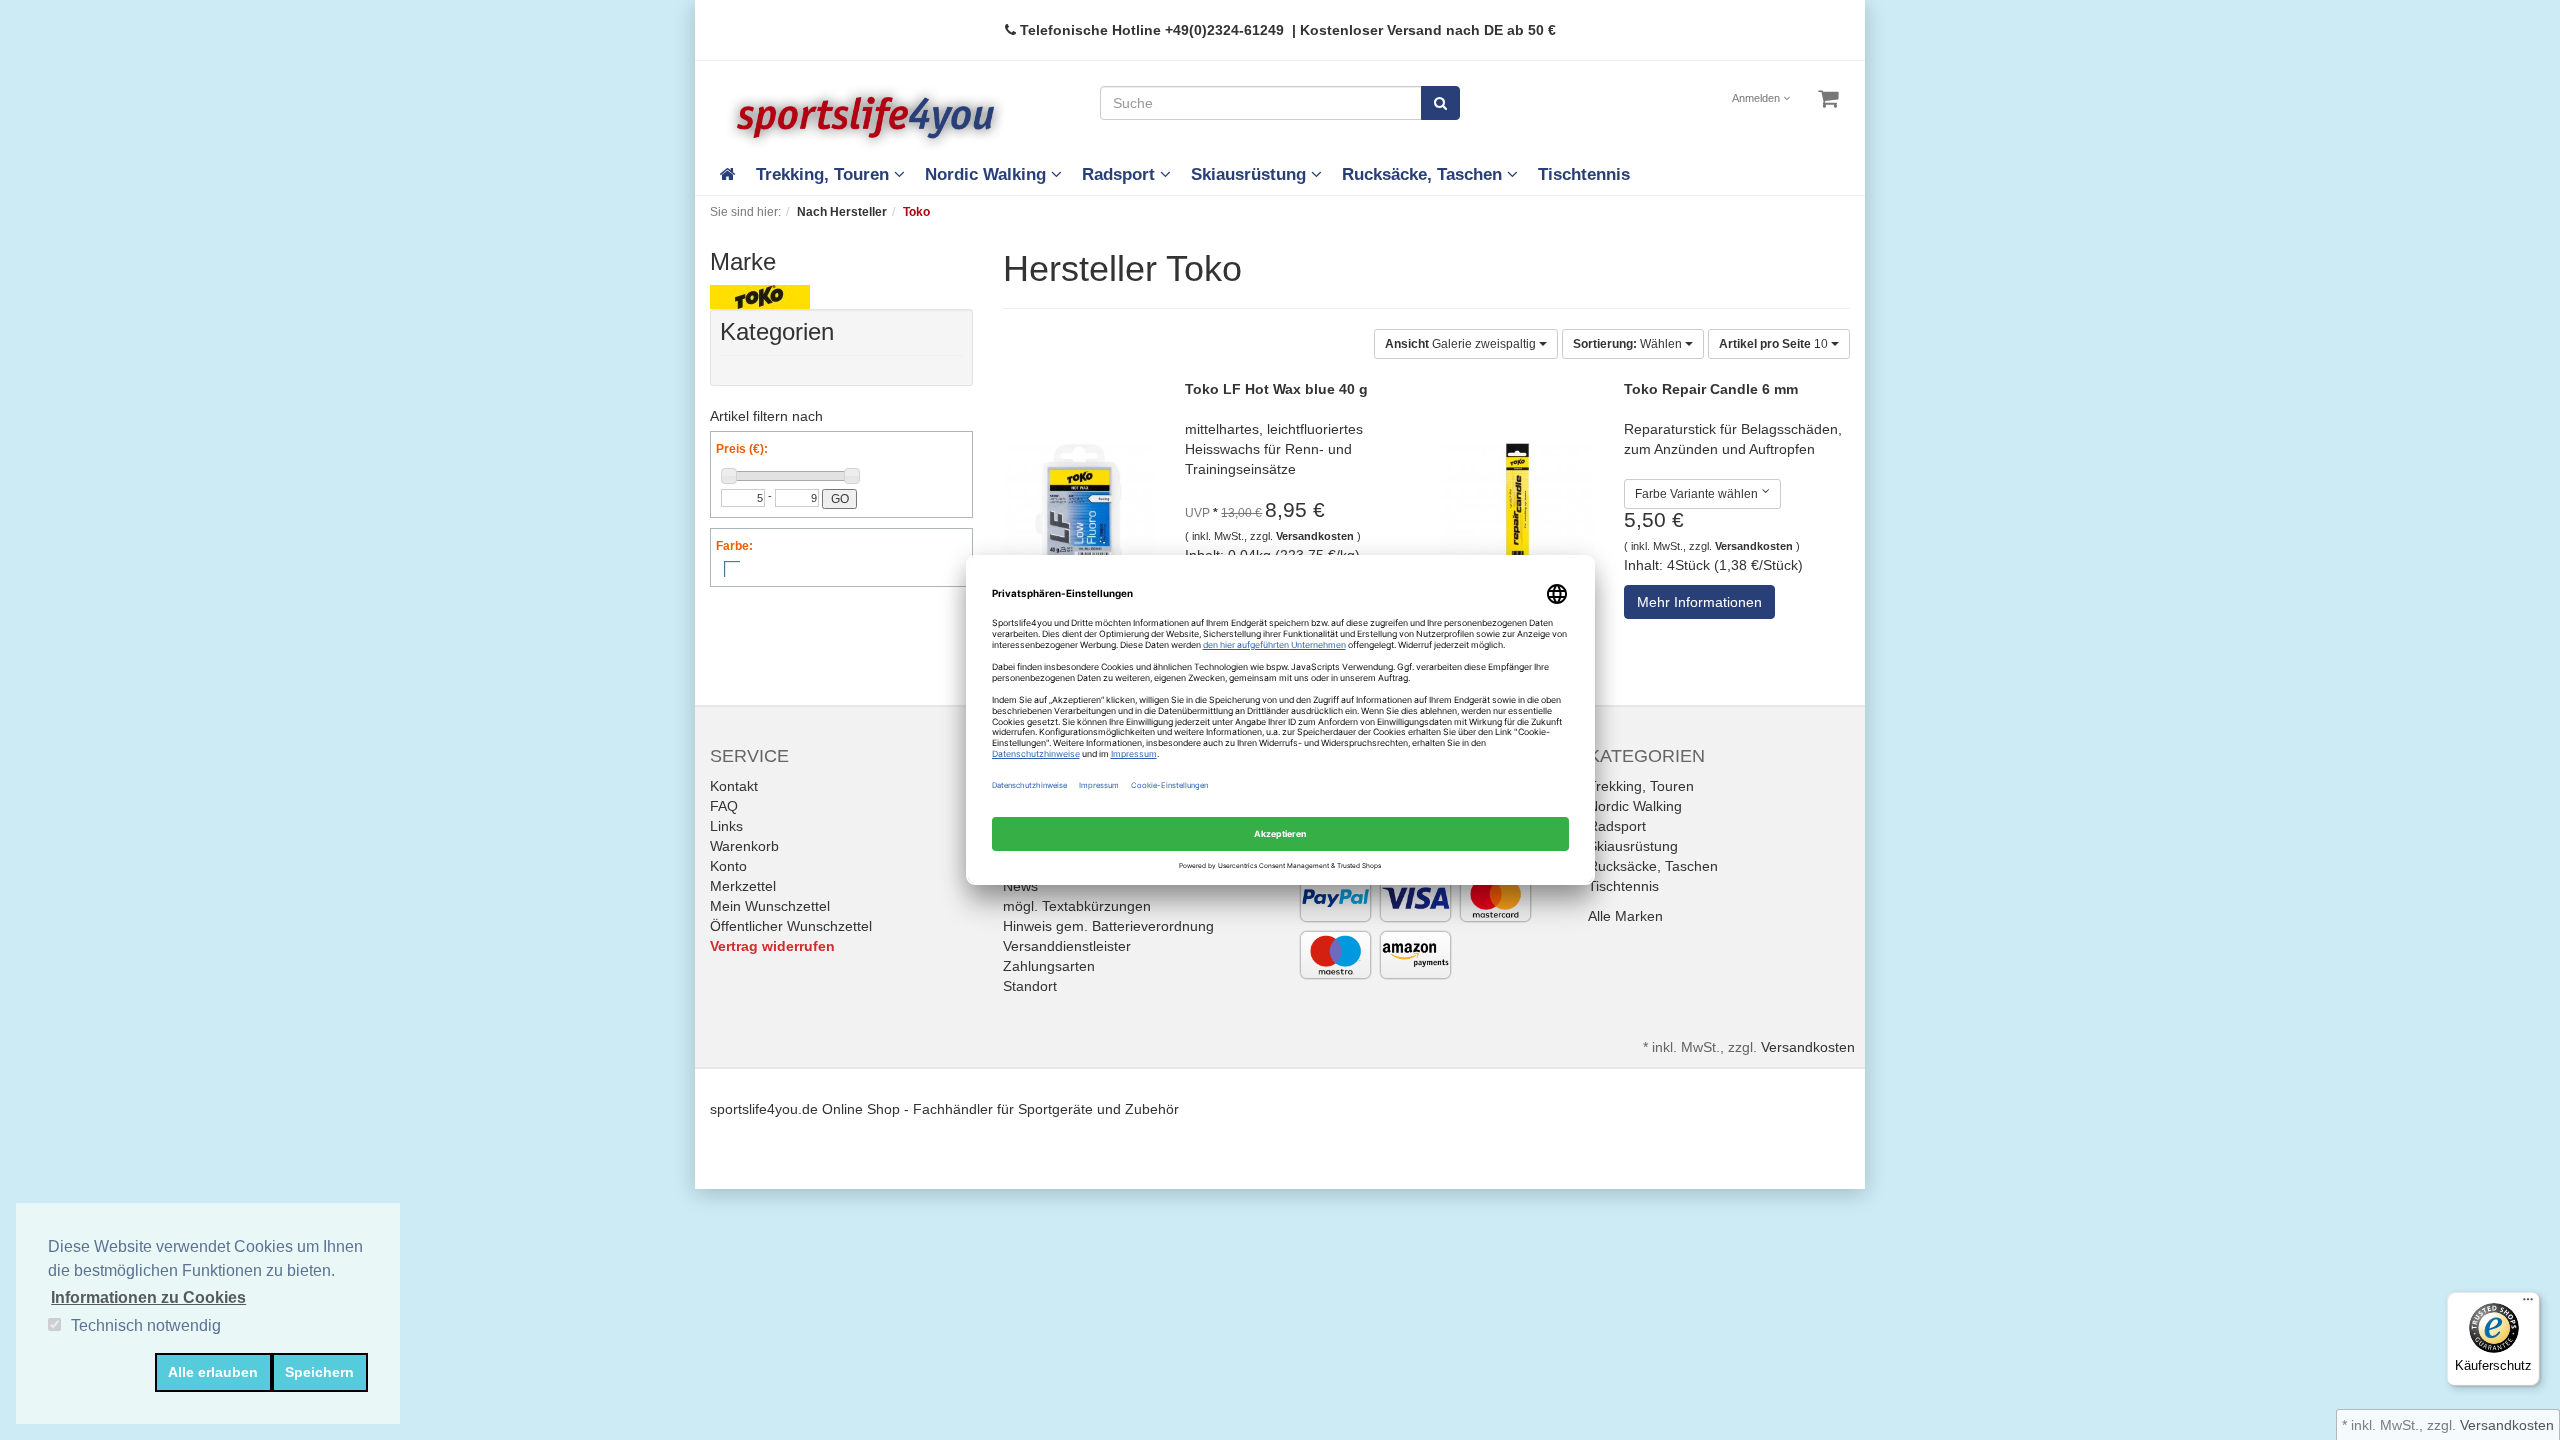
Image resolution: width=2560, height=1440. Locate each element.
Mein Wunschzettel (770, 906)
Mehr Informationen (1699, 602)
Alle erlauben (213, 1372)
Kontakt (734, 786)
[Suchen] (1440, 103)
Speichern (319, 1372)
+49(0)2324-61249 (1224, 30)
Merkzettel (743, 886)
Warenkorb (744, 846)
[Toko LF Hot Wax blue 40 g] (1079, 516)
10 (1775, 344)
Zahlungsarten (1049, 966)
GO (840, 499)
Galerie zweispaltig (1462, 344)
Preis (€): (742, 449)
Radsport (1121, 174)
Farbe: (734, 546)
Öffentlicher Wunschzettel (791, 926)
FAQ (724, 806)
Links (726, 826)
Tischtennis (1584, 174)
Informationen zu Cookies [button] (148, 1297)
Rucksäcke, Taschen (1424, 174)
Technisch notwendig (146, 1325)
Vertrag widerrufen (772, 946)
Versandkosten (1315, 536)
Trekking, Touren (825, 174)
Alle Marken (1625, 916)
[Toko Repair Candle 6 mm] (1517, 516)
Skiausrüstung (1251, 174)
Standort (1030, 986)
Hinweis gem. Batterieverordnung (1108, 926)
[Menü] (2528, 1304)
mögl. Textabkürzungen (1077, 906)
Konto (728, 866)
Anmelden (1757, 98)
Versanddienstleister (1067, 946)
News (1020, 886)
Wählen (1629, 344)
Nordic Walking (988, 174)
